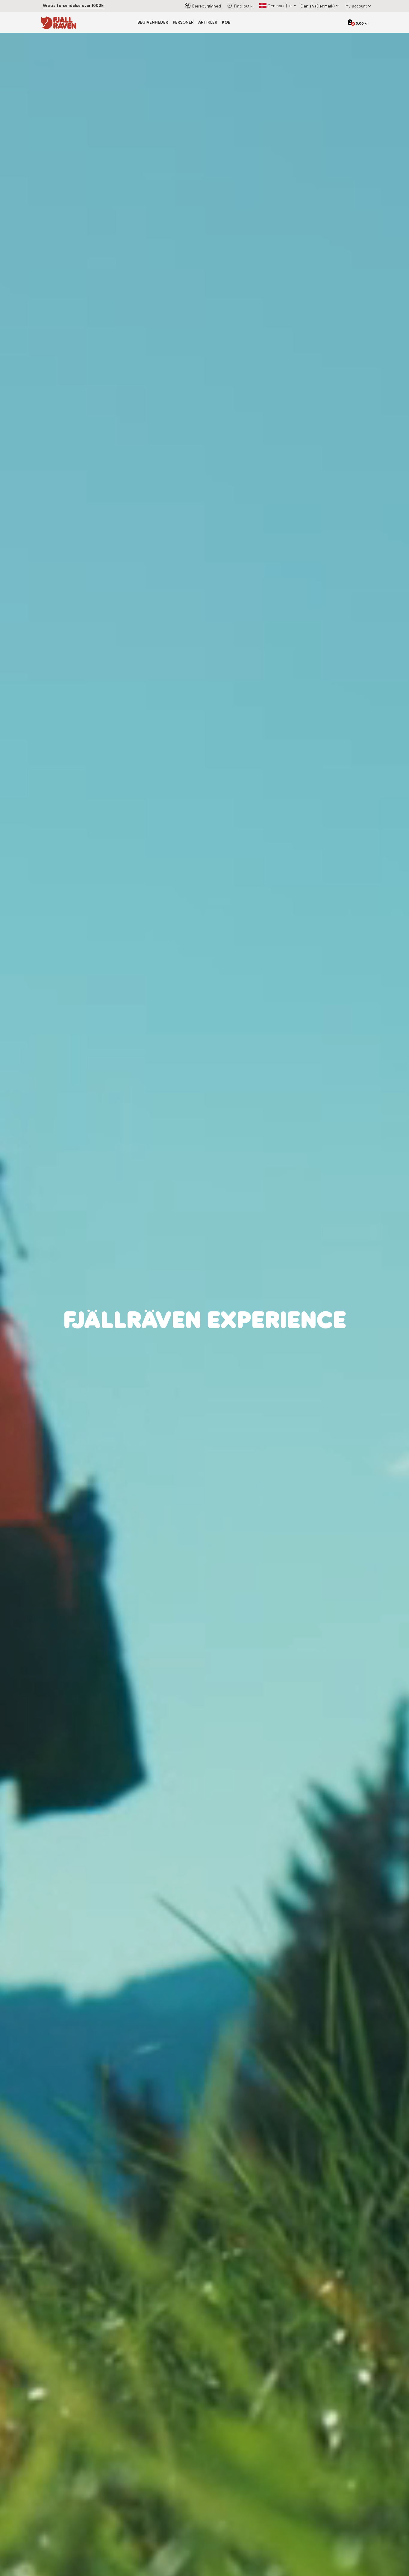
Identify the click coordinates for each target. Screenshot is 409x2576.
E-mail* (217, 1305)
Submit (264, 1365)
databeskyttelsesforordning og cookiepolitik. (257, 1348)
